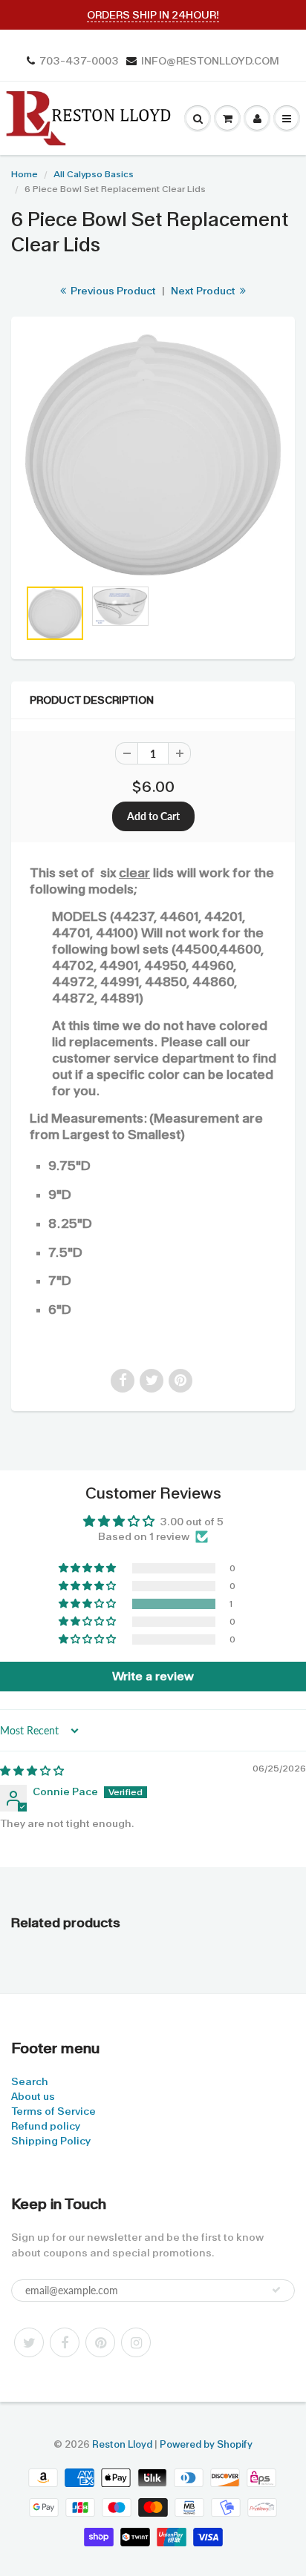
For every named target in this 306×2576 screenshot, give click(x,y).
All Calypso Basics (94, 174)
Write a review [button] (153, 1676)
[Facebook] (65, 2342)
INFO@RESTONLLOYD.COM (210, 61)
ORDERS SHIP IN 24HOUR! (153, 15)
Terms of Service (53, 2111)
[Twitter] (29, 2342)
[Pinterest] (100, 2342)
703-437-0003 (79, 61)
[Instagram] (136, 2342)
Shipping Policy (51, 2141)
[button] (88, 1604)
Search (30, 2081)
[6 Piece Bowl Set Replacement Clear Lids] (153, 455)
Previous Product (112, 291)
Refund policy (46, 2126)
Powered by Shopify (206, 2444)
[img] (32, 1771)
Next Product (204, 291)
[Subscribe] (276, 2290)
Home (25, 174)
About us (33, 2096)
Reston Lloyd (122, 2444)
